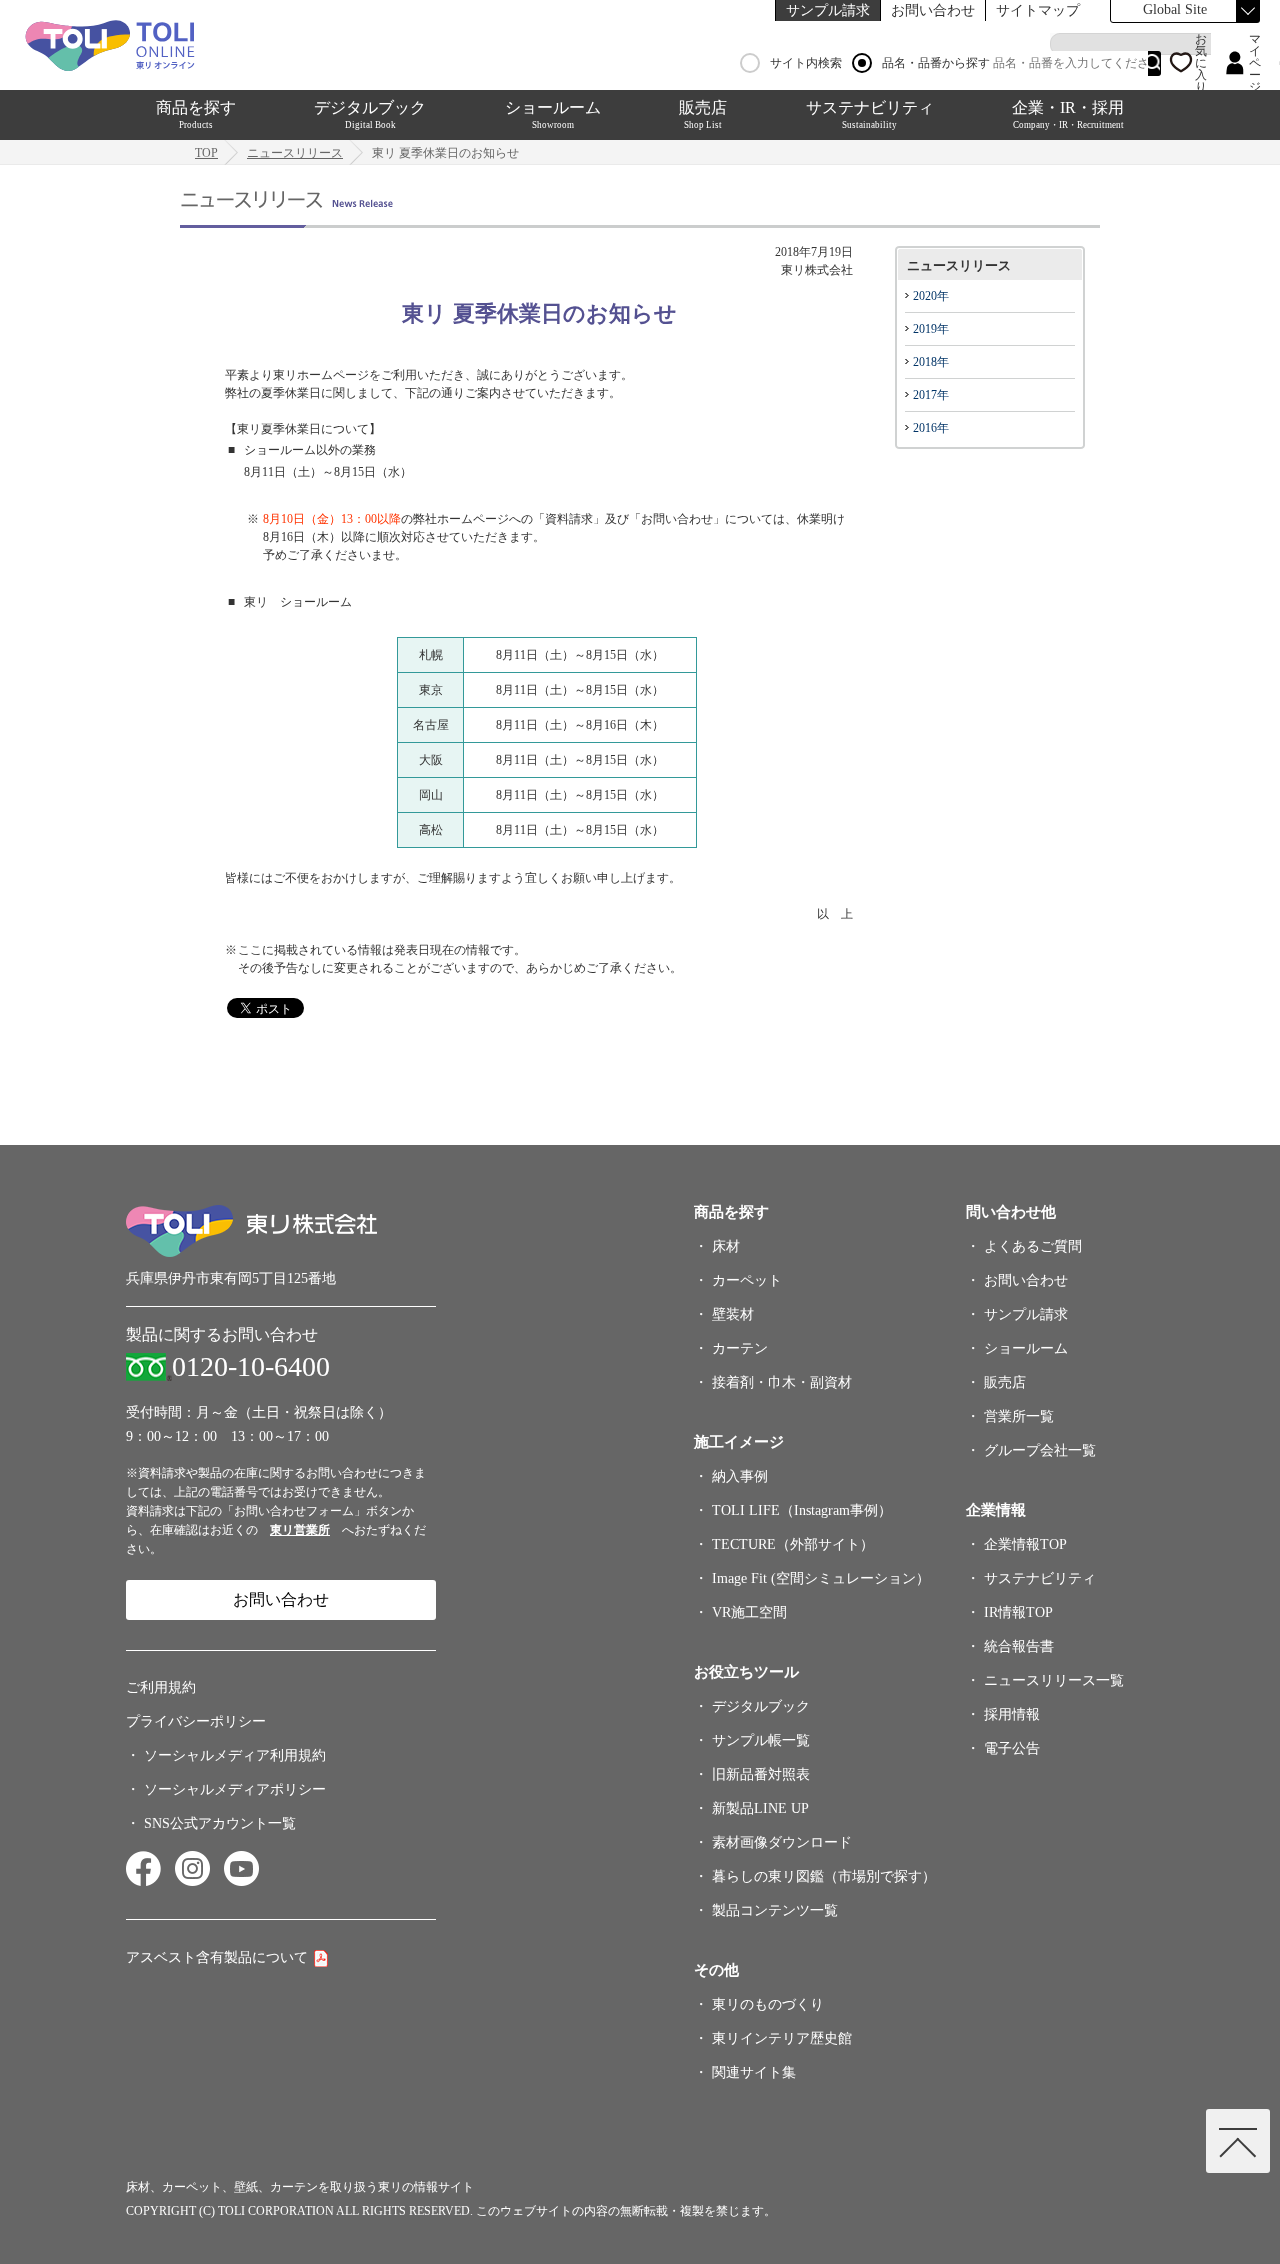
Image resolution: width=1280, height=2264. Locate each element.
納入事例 (740, 1476)
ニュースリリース (295, 153)
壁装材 (733, 1314)
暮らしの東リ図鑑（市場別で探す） (824, 1876)
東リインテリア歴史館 (782, 2038)
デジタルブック (370, 114)
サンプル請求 (828, 10)
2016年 (931, 428)
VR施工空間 (749, 1612)
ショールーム (553, 114)
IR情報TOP (1018, 1612)
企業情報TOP (1025, 1544)
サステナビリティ (870, 114)
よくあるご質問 (1033, 1246)
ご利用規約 (161, 1687)
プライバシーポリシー (196, 1721)
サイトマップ (1038, 10)
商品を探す (196, 114)
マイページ (1255, 63)
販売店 (703, 114)
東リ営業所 (300, 1530)
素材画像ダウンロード (782, 1842)
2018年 (931, 362)
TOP (206, 153)
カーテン (740, 1348)
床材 (726, 1246)
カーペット (747, 1280)
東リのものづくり (768, 2004)
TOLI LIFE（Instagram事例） (802, 1510)
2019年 (931, 329)
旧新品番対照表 (761, 1774)
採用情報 (1012, 1714)
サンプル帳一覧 (761, 1740)
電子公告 (1012, 1748)
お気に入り (1201, 63)
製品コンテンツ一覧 (775, 1910)
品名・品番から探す (936, 63)
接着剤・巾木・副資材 (782, 1382)
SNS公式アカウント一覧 (220, 1823)
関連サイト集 (754, 2072)
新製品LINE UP (760, 1808)
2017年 (931, 395)
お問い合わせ (933, 10)
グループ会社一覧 (1040, 1450)
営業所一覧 (1019, 1416)
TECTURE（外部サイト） (793, 1544)
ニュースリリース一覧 (1054, 1680)
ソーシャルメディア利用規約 (235, 1755)
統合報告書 (1019, 1646)
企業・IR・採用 (1068, 114)
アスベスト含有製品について (217, 1957)
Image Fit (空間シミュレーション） (821, 1578)
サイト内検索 (806, 63)
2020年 (931, 296)
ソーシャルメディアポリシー (235, 1789)
